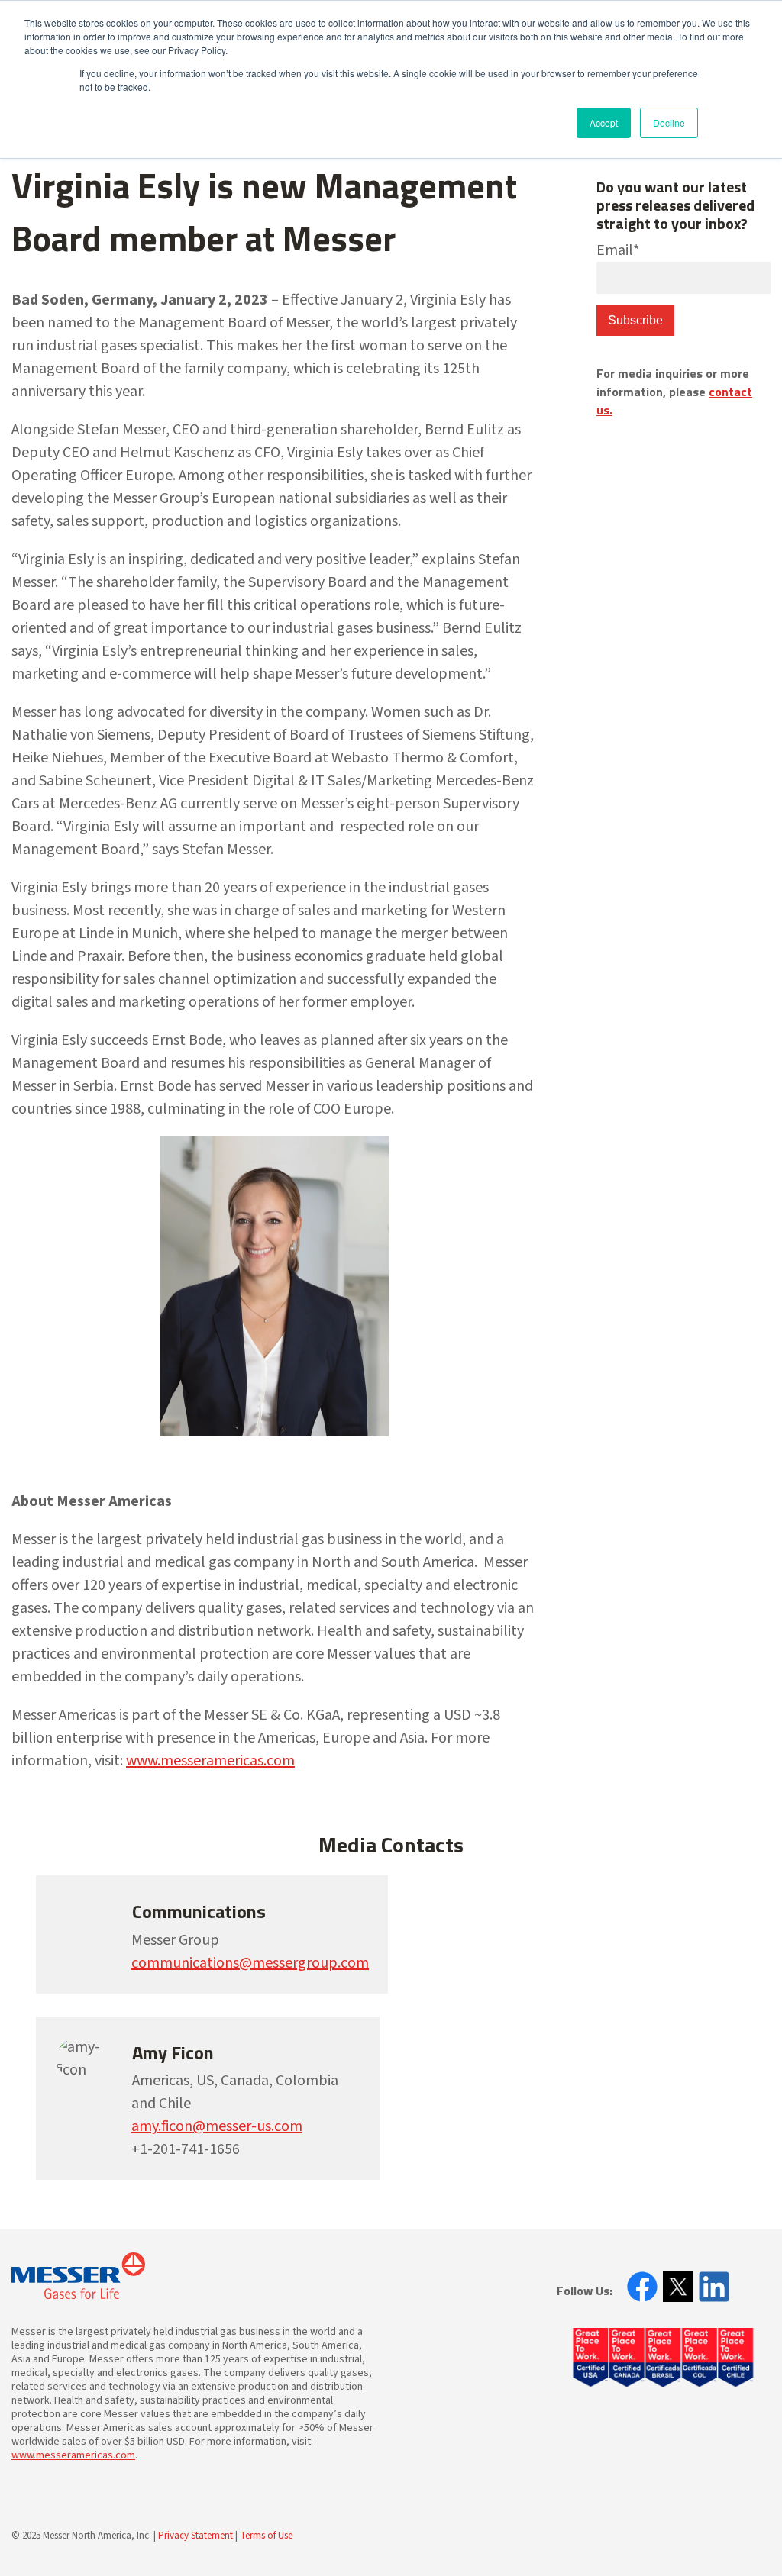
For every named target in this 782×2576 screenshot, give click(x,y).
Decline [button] (669, 123)
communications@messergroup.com (250, 1963)
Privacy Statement (195, 2536)
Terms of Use (266, 2536)
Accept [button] (604, 123)
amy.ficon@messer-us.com (217, 2126)
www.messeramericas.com (210, 1761)
